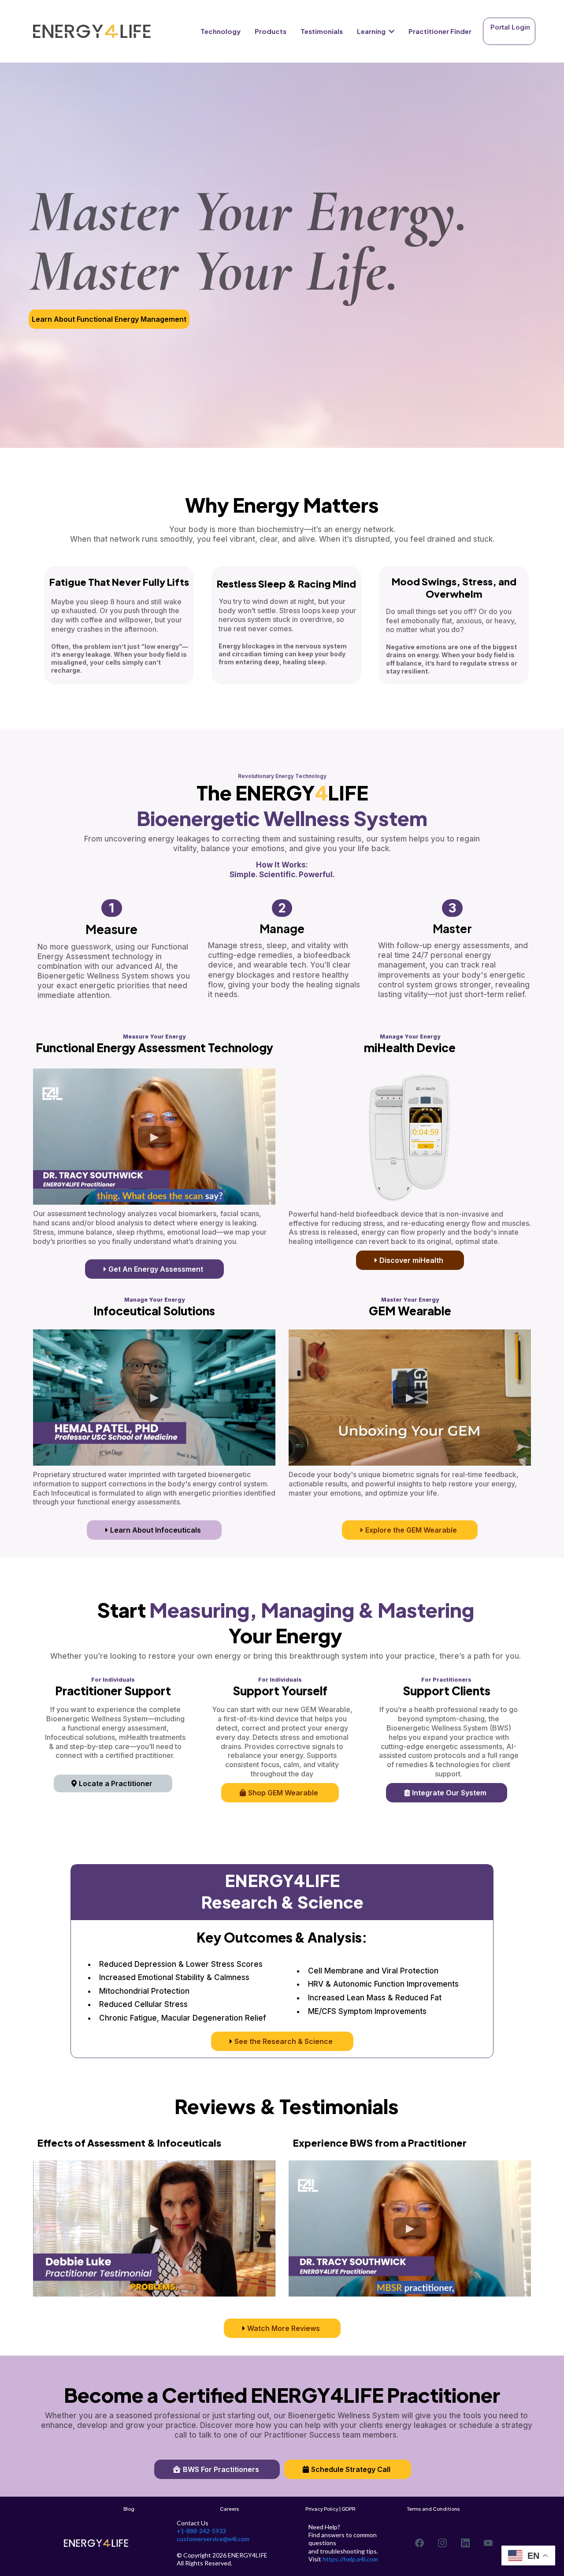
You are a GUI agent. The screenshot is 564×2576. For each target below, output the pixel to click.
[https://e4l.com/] (92, 32)
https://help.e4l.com (350, 2559)
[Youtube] (488, 2543)
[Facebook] (419, 2543)
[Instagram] (442, 2543)
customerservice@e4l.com (213, 2539)
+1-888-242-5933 (201, 2531)
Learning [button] (372, 31)
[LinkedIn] (465, 2543)
